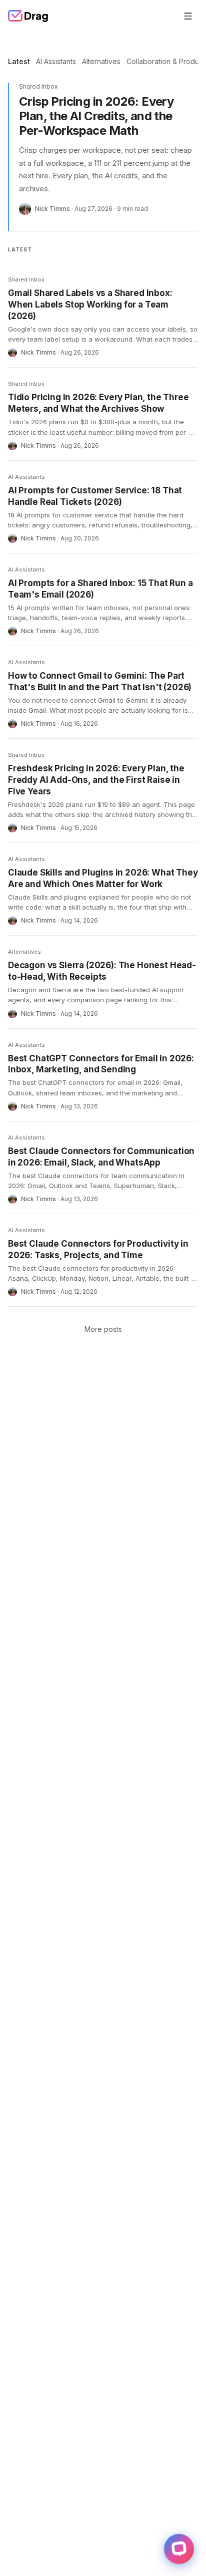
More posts (103, 1329)
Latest (19, 61)
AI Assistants (56, 61)
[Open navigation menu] (188, 16)
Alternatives (101, 61)
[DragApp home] (28, 16)
